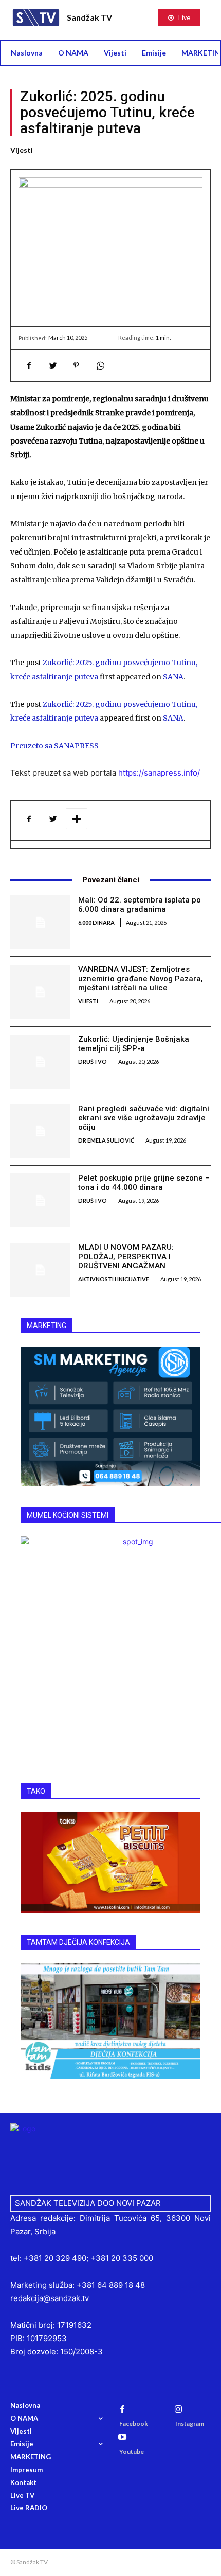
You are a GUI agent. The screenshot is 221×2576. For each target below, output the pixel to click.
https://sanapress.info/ (159, 773)
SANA (173, 677)
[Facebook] (29, 365)
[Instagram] (178, 2409)
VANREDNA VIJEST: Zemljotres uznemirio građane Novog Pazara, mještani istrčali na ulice (141, 979)
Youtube (132, 2451)
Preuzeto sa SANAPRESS (54, 746)
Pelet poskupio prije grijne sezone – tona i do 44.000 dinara (144, 1183)
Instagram (190, 2424)
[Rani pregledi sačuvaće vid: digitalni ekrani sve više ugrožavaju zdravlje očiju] (40, 1131)
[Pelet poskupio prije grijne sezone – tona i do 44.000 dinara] (40, 1200)
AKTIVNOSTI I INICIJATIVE (114, 1279)
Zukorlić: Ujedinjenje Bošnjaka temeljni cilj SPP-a (134, 1044)
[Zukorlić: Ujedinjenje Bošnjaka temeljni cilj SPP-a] (40, 1062)
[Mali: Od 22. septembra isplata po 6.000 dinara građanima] (40, 922)
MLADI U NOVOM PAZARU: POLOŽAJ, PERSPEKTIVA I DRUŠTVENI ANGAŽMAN (126, 1257)
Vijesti (22, 150)
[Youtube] (122, 2437)
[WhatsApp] (100, 365)
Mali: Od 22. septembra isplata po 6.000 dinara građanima (140, 905)
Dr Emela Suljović (106, 1140)
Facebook (134, 2424)
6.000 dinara (96, 922)
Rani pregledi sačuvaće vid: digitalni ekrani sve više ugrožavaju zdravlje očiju (144, 1118)
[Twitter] (52, 365)
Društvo (93, 1062)
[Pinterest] (76, 365)
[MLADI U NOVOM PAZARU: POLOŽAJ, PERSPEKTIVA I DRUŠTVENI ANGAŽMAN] (40, 1270)
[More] (77, 819)
